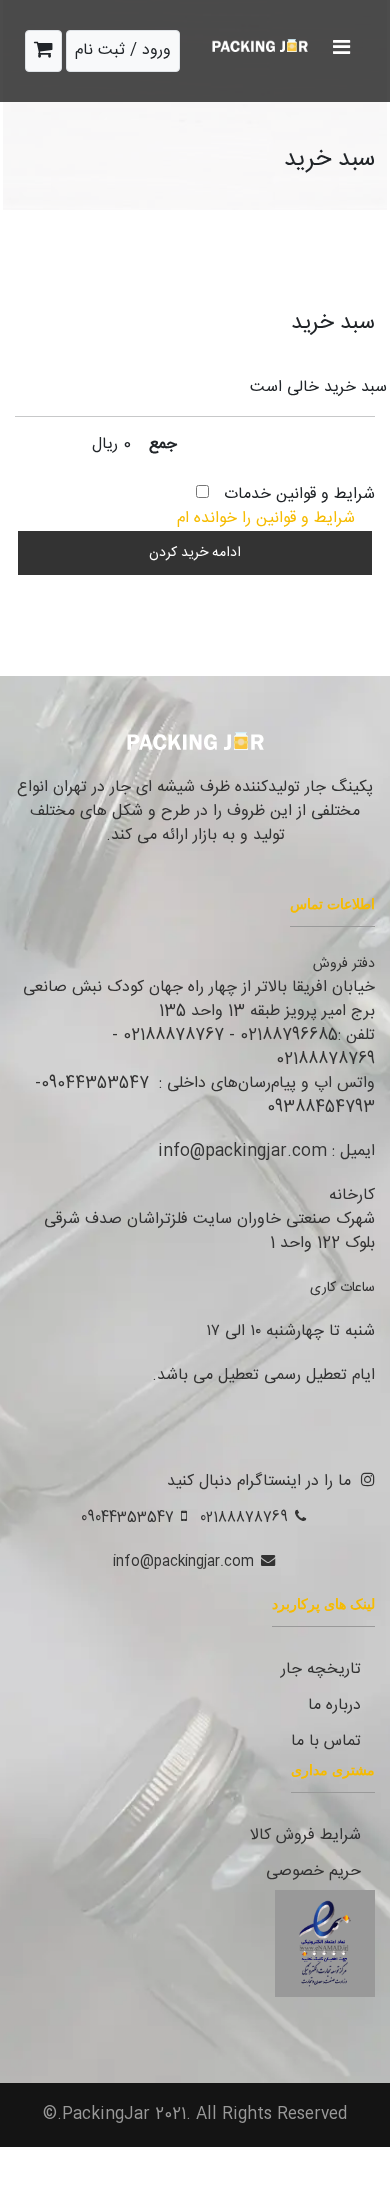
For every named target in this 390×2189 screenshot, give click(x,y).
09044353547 (127, 1518)
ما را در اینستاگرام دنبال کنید (259, 1481)
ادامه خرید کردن (195, 553)
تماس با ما (326, 1741)
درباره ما (334, 1705)
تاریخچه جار (321, 1669)
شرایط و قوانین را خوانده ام (266, 519)
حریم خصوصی (313, 1871)
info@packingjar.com (183, 1562)
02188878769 (244, 1518)
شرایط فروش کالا (305, 1835)
